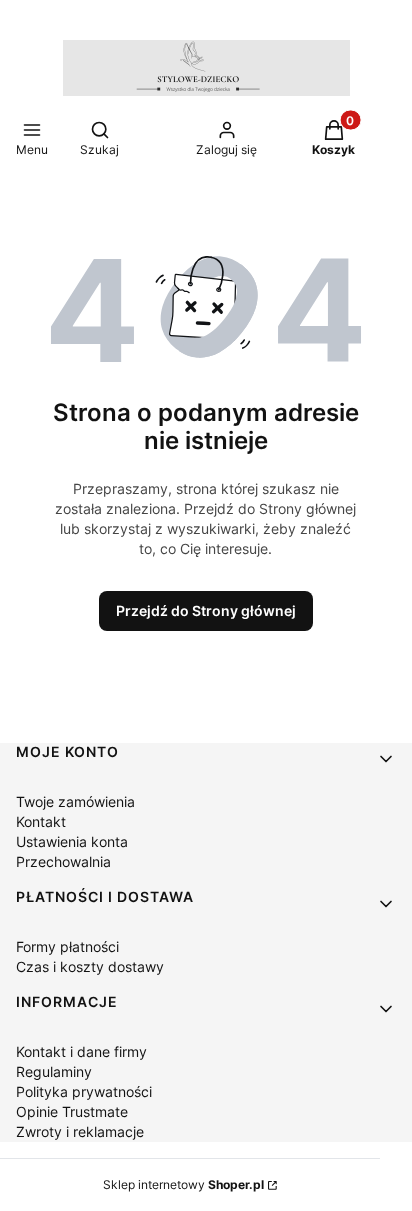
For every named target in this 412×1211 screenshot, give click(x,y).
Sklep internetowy (183, 1184)
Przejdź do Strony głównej (206, 610)
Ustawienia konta (72, 841)
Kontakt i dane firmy (81, 1051)
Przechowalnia (63, 861)
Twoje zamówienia (75, 801)
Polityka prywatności (84, 1091)
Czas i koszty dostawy (90, 966)
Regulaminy (54, 1071)
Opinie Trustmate (72, 1111)
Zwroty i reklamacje (80, 1131)
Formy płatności (67, 946)
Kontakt (41, 821)
